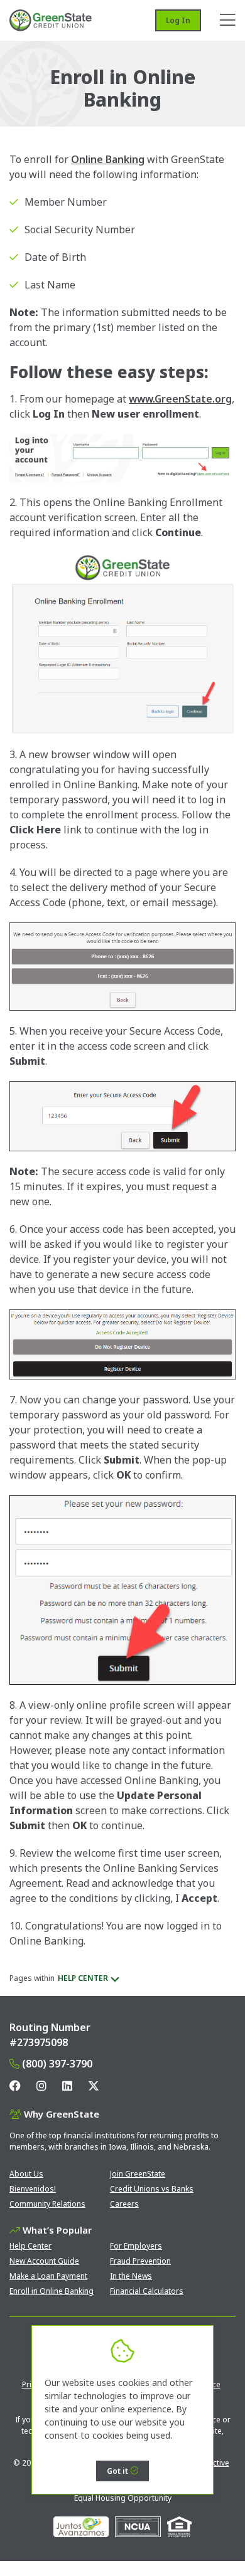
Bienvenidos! (33, 2189)
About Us (26, 2174)
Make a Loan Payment (48, 2276)
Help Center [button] (83, 1978)
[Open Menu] (228, 20)
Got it (117, 2471)
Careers (124, 2204)
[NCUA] (138, 2527)
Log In (178, 20)
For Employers (136, 2246)
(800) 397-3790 (57, 2064)
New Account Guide (44, 2261)
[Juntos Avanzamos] (81, 2527)
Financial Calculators (147, 2291)
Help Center (30, 2246)
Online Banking (108, 159)
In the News (131, 2276)
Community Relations (47, 2204)
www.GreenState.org (180, 399)
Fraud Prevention (140, 2261)
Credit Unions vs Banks (152, 2189)
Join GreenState (138, 2174)
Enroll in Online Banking (52, 2291)
